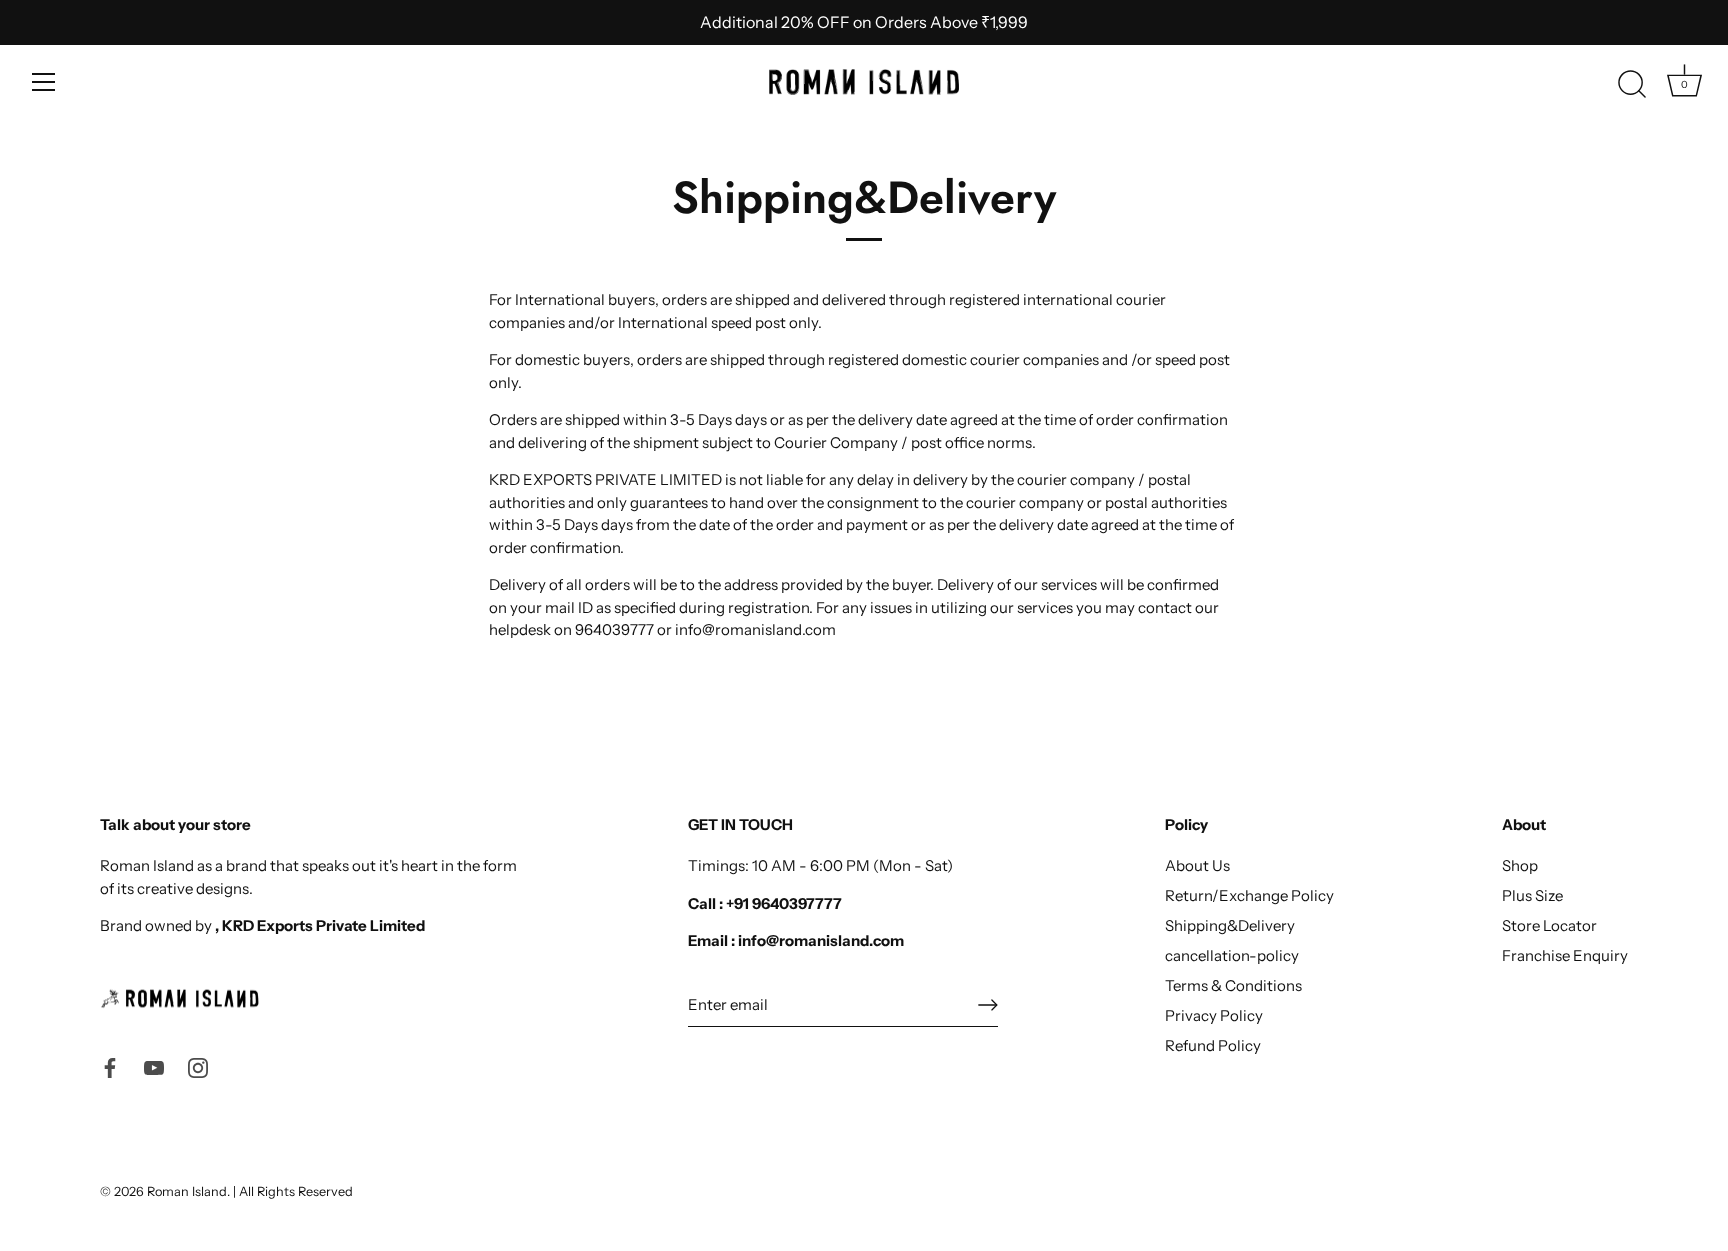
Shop (1520, 865)
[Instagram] (198, 1066)
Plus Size (1532, 895)
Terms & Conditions (1233, 985)
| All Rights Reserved (293, 1191)
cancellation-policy (1232, 955)
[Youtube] (154, 1066)
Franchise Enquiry (1565, 955)
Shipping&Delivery (1230, 925)
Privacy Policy (1214, 1015)
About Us (1197, 865)
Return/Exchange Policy (1249, 895)
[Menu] (44, 82)
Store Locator (1549, 925)
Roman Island (187, 1191)
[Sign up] (988, 1005)
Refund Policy (1213, 1045)
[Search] (1632, 85)
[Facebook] (110, 1066)
